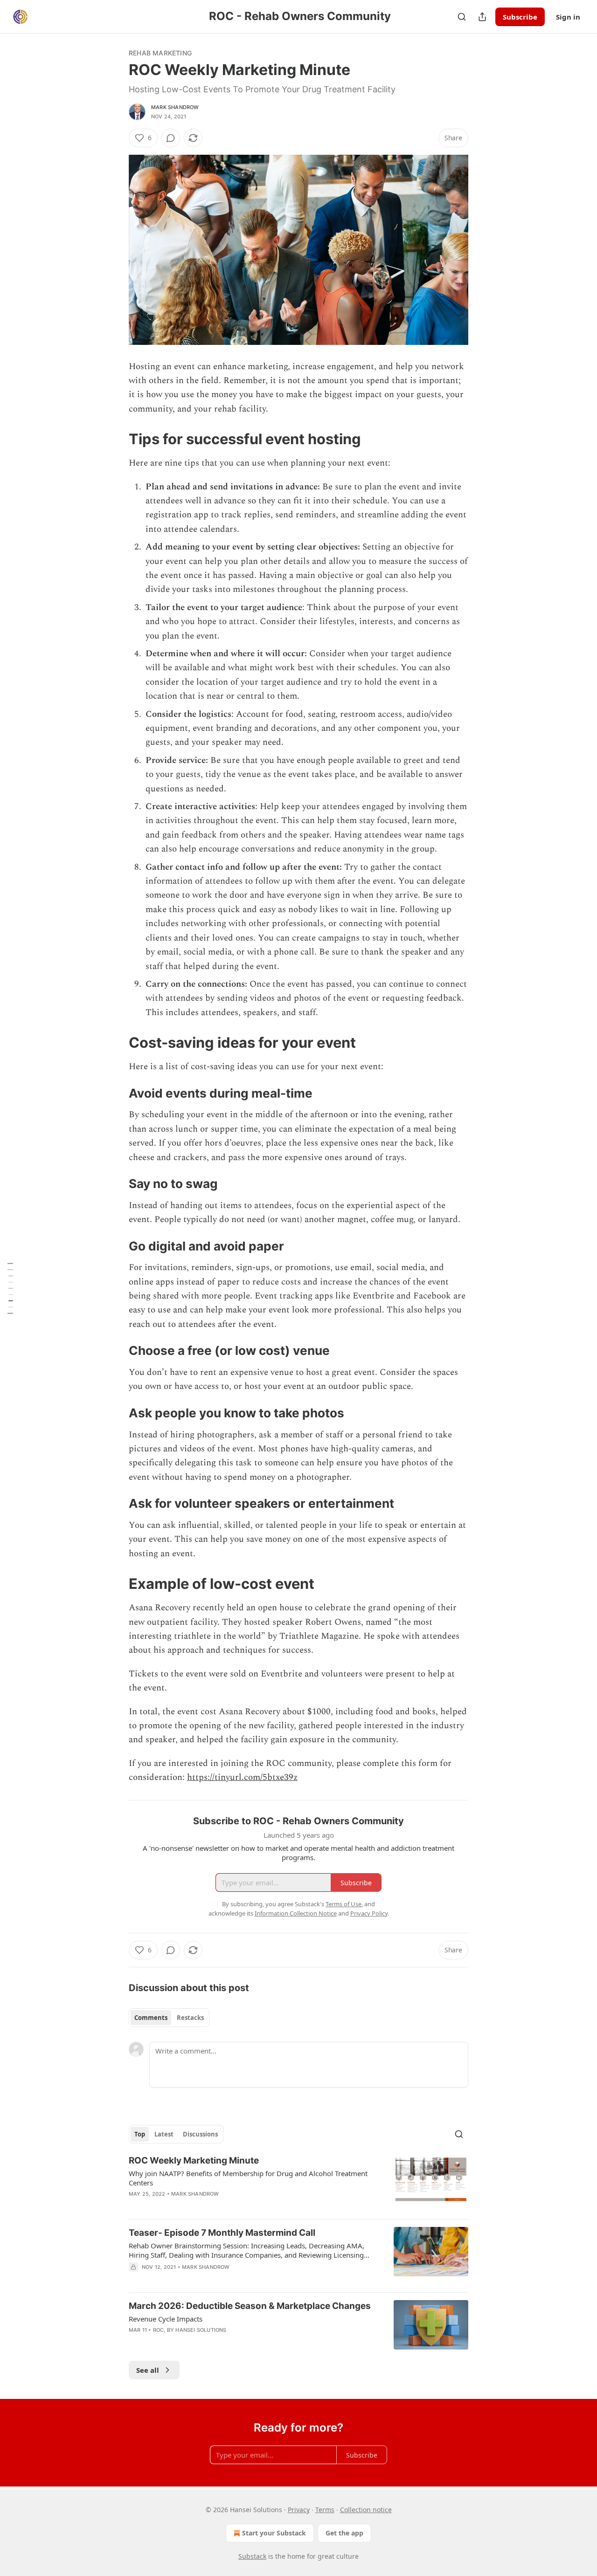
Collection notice (366, 2510)
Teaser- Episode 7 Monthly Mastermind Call (222, 2233)
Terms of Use (344, 1904)
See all (148, 2370)
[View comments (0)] (171, 138)
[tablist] (169, 2018)
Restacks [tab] (190, 2018)
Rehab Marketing (160, 53)
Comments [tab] (151, 2018)
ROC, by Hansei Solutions (190, 2330)
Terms (325, 2510)
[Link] (116, 439)
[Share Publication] (482, 17)
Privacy (299, 2510)
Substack (252, 2556)
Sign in (568, 17)
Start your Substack (274, 2533)
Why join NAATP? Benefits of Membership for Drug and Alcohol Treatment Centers (248, 2178)
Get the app (344, 2533)
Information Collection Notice (296, 1913)
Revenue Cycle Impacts (166, 2319)
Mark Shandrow (175, 107)
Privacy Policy (369, 1913)
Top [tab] (140, 2134)
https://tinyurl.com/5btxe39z (242, 1777)
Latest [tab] (164, 2134)
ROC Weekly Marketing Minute (194, 2160)
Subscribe (520, 17)
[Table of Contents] (10, 1288)
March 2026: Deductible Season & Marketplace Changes (250, 2306)
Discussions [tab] (200, 2134)
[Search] (462, 17)
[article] (298, 2183)
